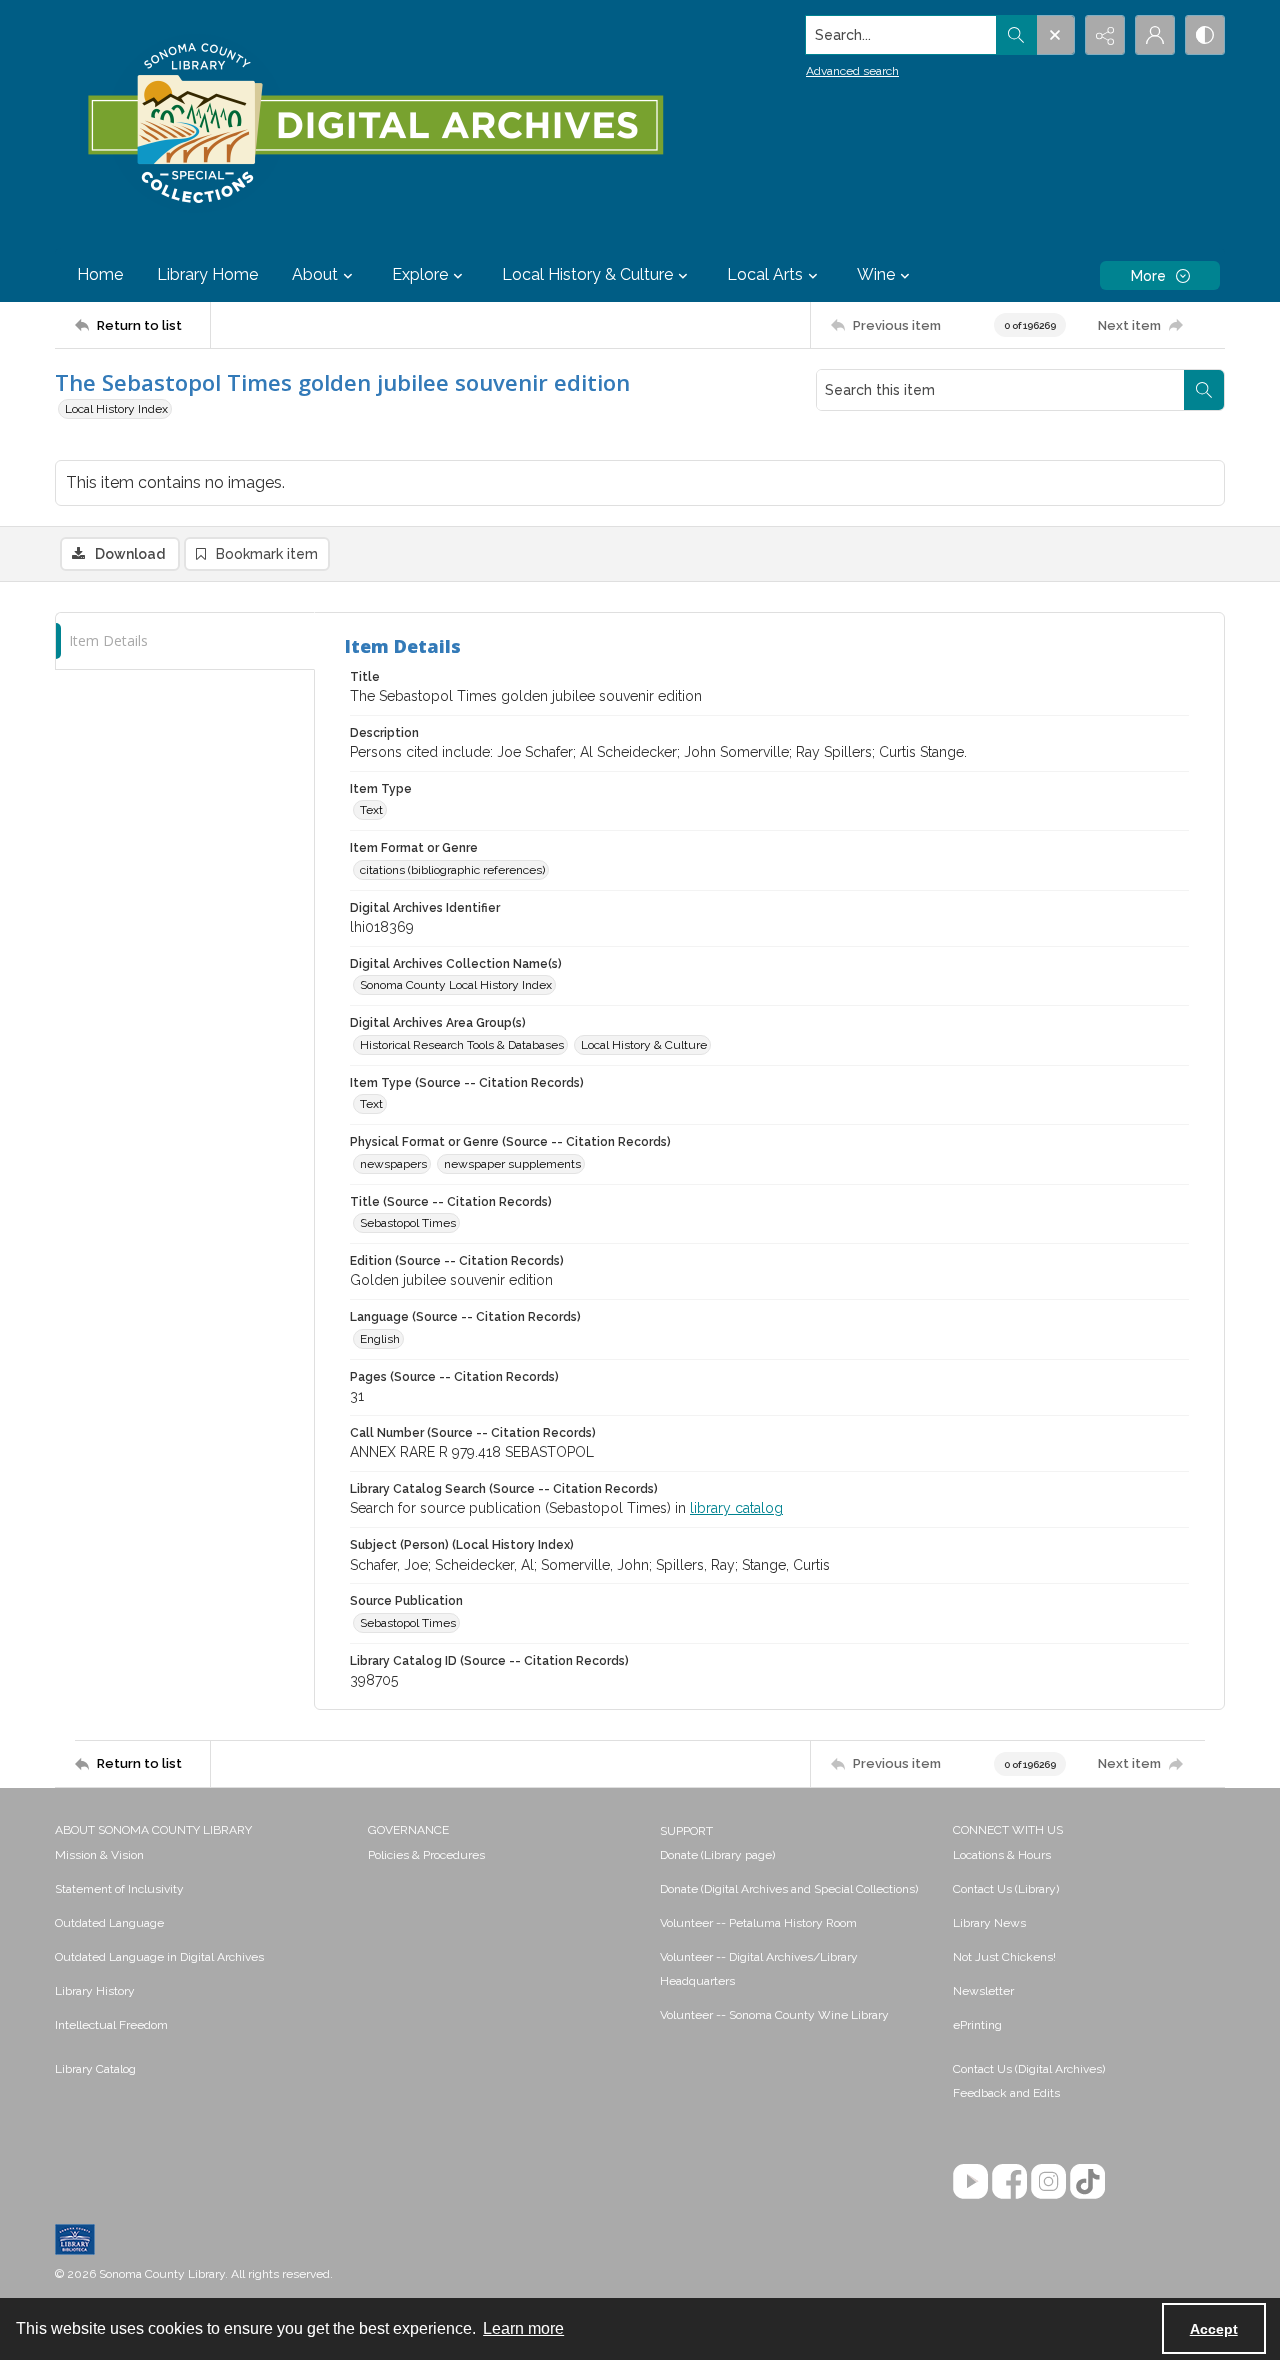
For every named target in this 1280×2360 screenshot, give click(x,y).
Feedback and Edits (1006, 2093)
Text (371, 810)
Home (100, 274)
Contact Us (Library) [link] (1006, 1889)
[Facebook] (1009, 2181)
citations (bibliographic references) (452, 870)
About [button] (315, 274)
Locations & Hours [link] (1002, 1855)
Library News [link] (989, 1923)
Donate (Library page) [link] (717, 1855)
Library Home (207, 274)
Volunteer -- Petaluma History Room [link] (758, 1923)
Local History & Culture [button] (587, 274)
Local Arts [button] (765, 274)
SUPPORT (686, 1831)
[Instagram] (1048, 2181)
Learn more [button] (523, 2328)
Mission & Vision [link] (99, 1855)
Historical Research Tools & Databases (462, 1045)
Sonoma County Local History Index (456, 985)
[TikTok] (1087, 2181)
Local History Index (116, 409)
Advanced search (852, 71)
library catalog (736, 1508)
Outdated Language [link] (109, 1923)
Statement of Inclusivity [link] (119, 1889)
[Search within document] (1204, 390)
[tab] (185, 641)
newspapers (393, 1164)
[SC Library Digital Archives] (374, 124)
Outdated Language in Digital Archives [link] (159, 1957)
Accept (1214, 2329)
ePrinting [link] (977, 2025)
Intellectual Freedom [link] (111, 2025)
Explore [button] (420, 274)
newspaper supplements (512, 1164)
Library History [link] (95, 1991)
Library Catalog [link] (95, 2069)
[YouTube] (970, 2181)
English (380, 1339)
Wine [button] (876, 274)
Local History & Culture (644, 1045)
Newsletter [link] (983, 1991)
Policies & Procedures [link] (426, 1855)
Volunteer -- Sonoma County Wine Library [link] (774, 2015)
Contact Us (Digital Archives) (1029, 2069)
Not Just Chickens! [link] (1004, 1957)
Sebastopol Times (408, 1223)
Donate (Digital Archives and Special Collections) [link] (789, 1889)
